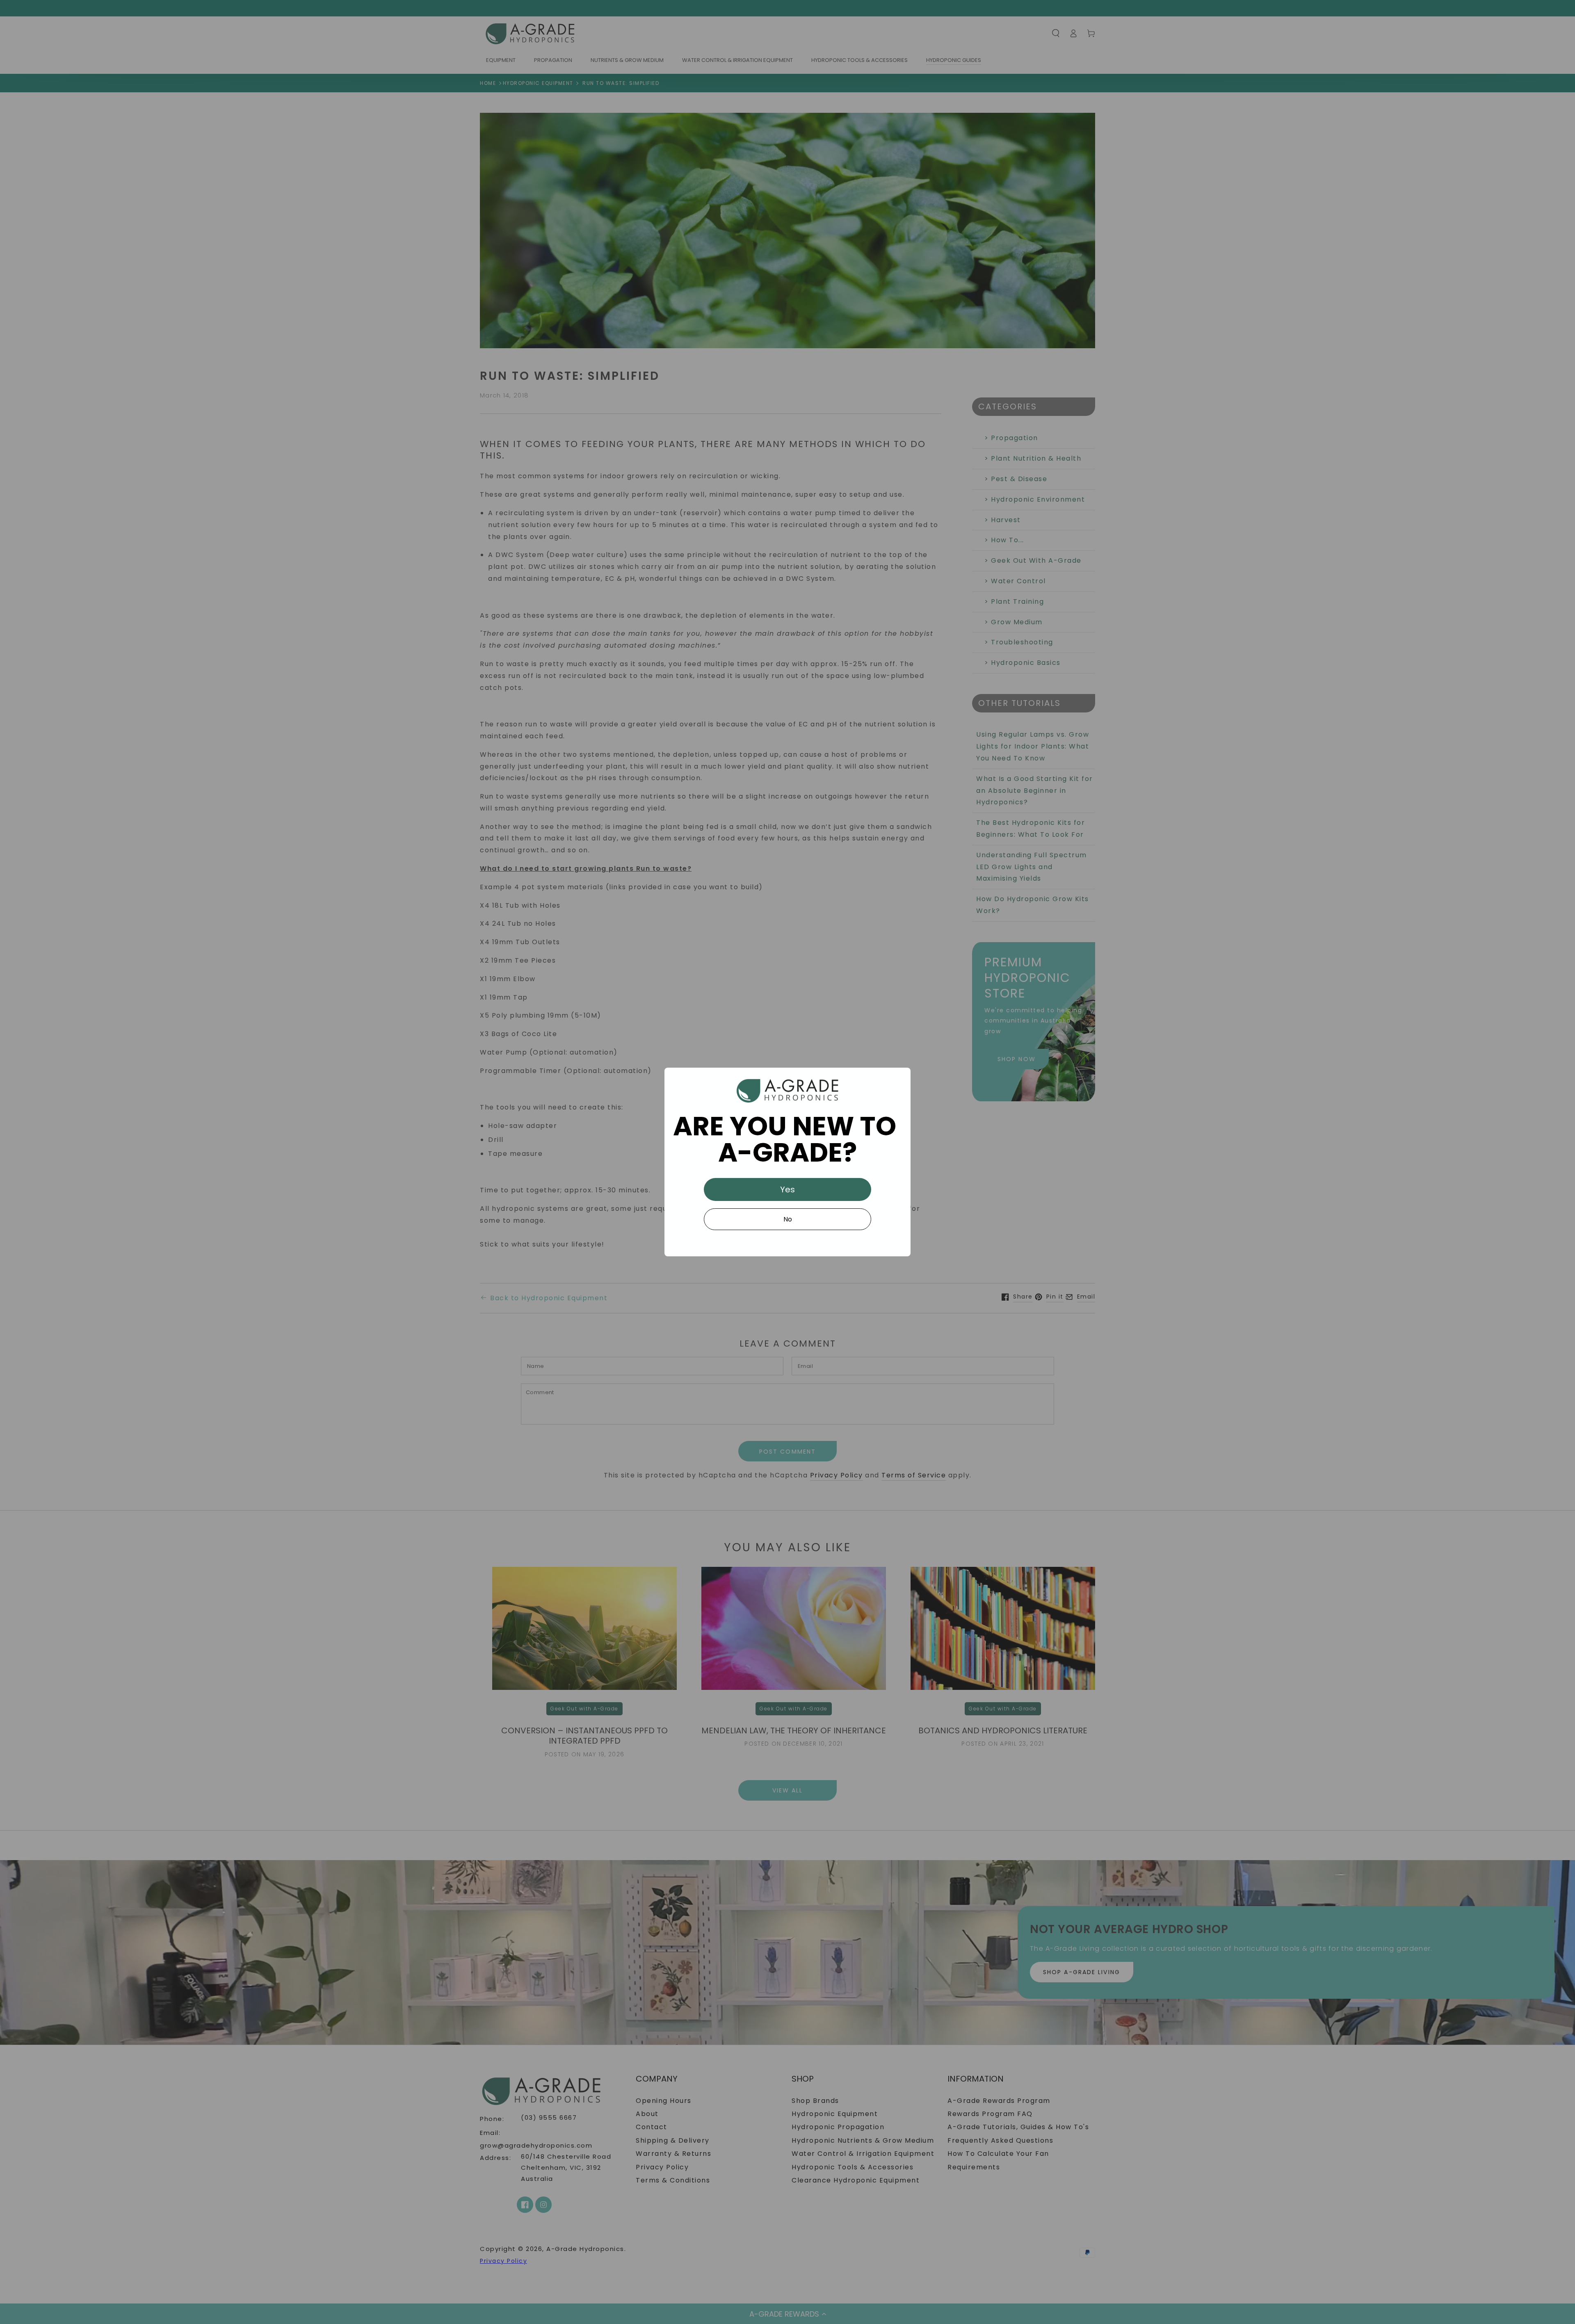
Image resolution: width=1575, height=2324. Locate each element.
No (788, 1219)
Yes (787, 1189)
